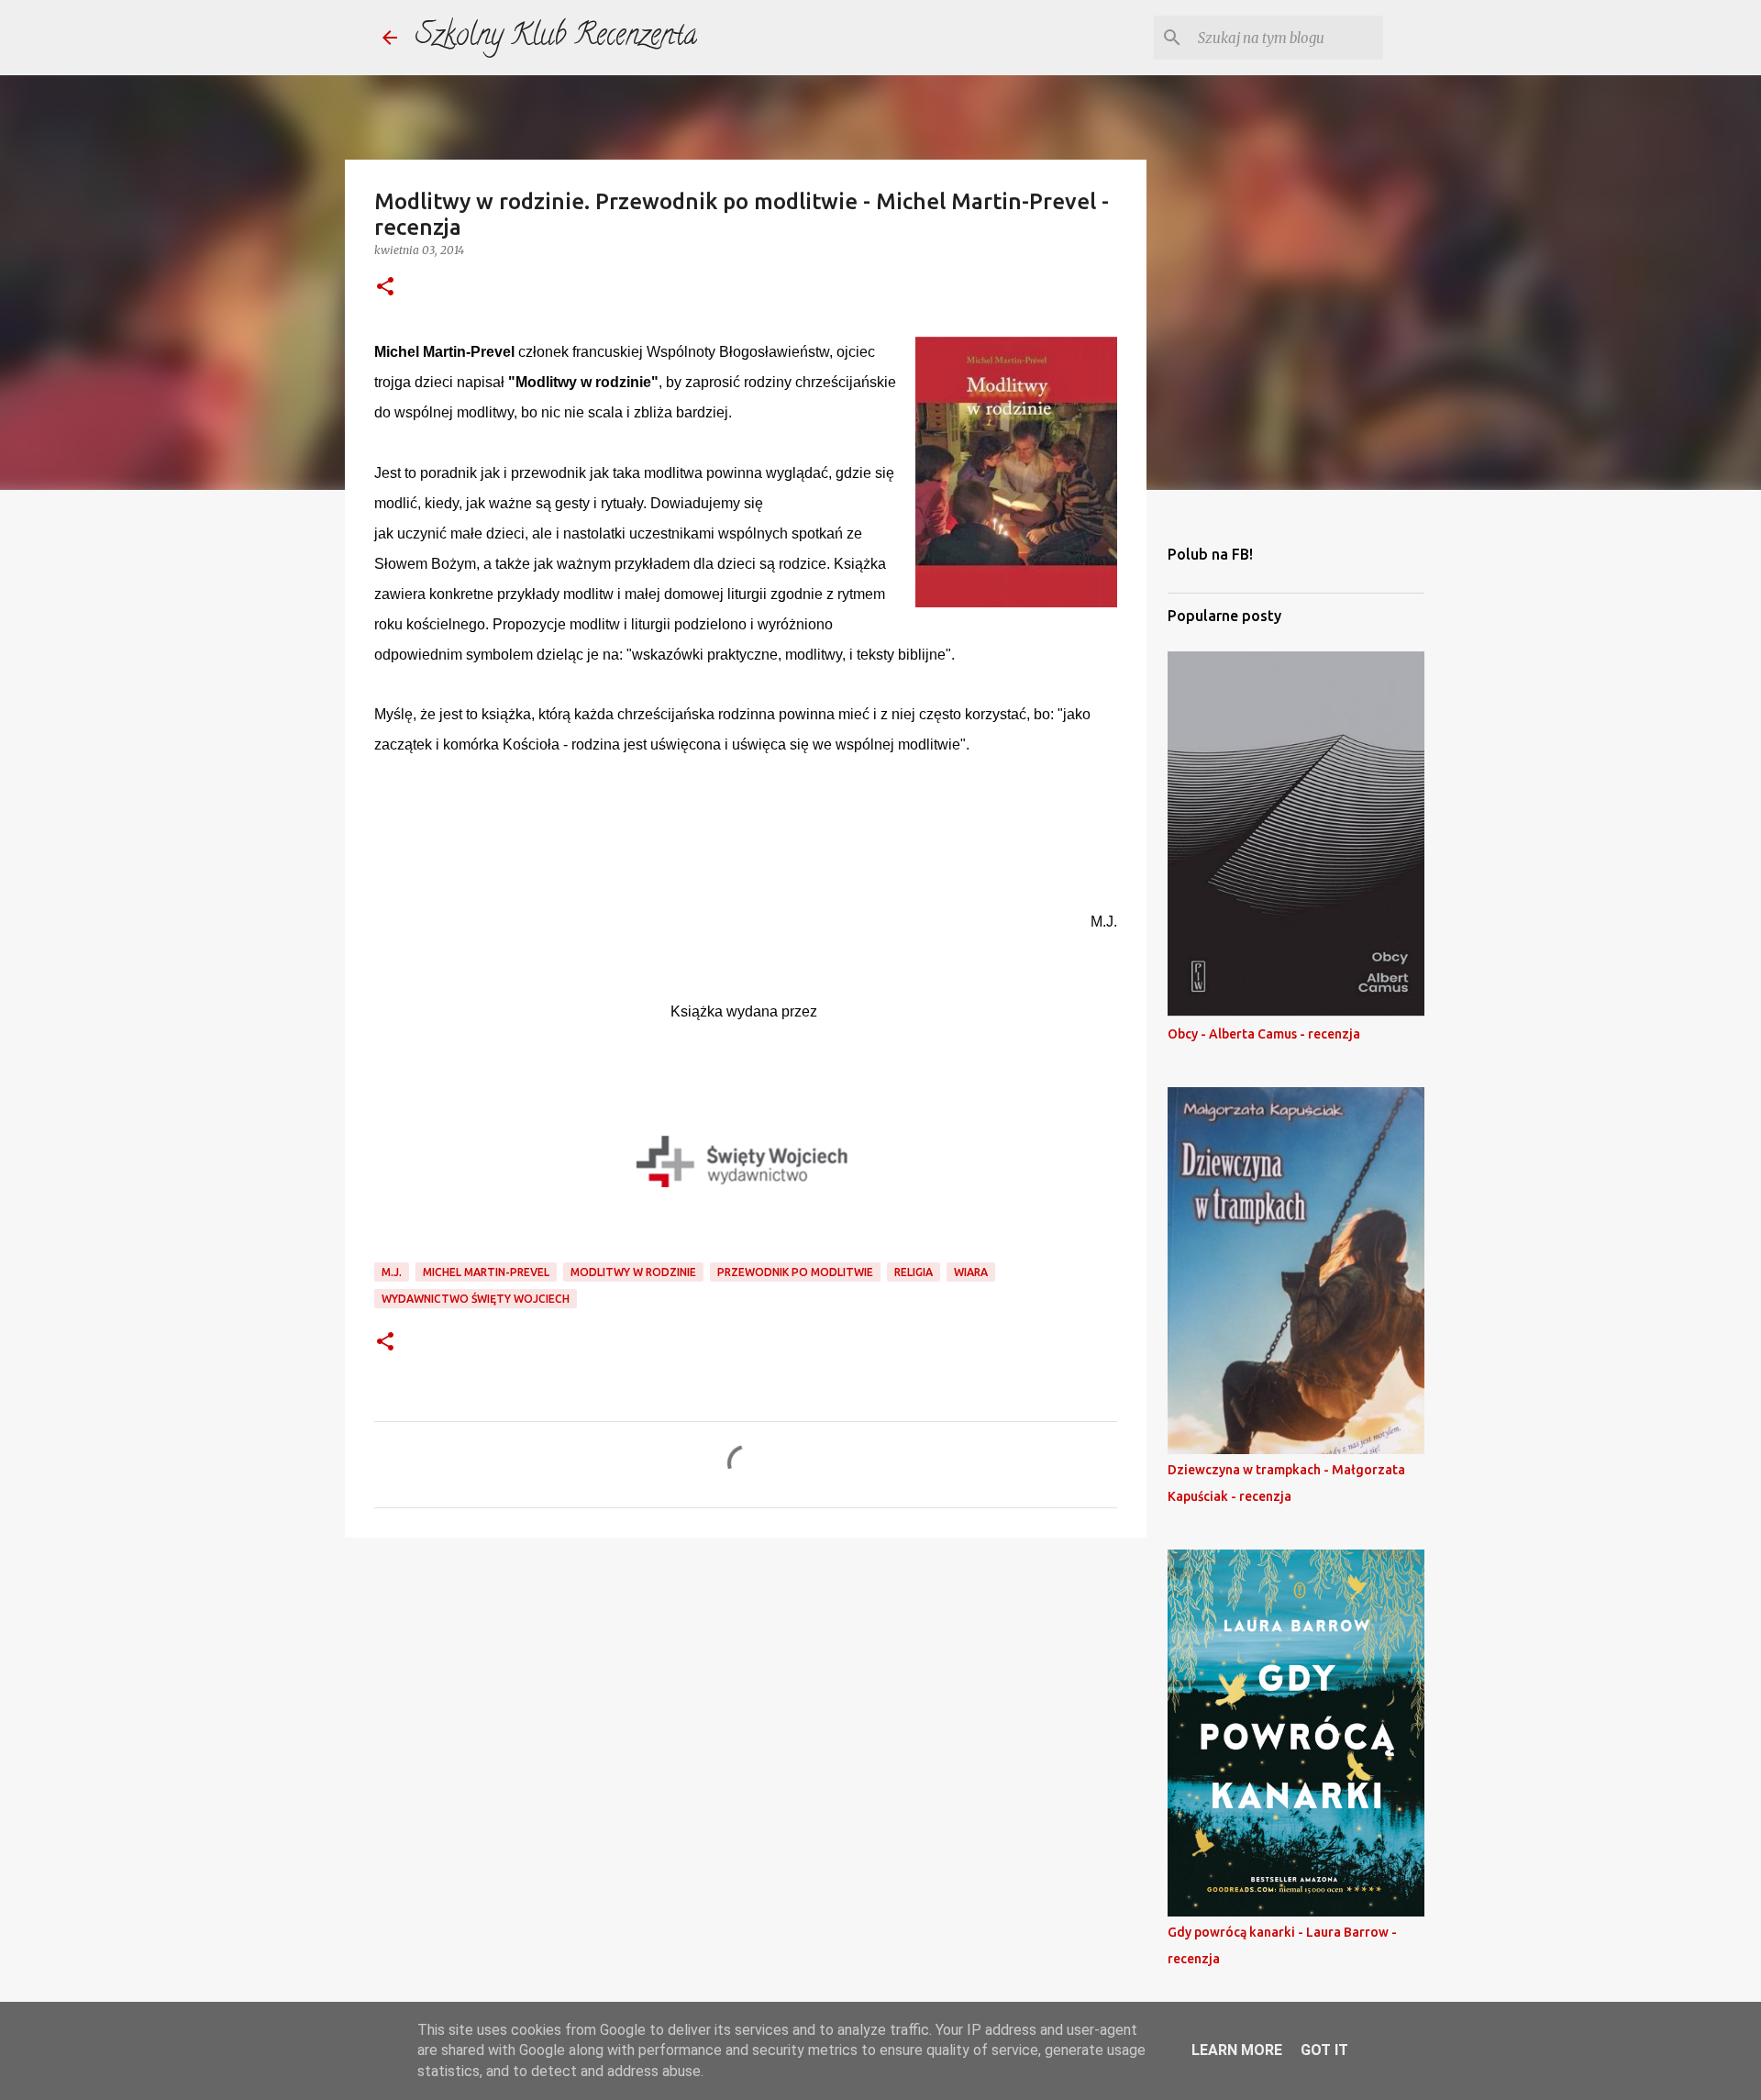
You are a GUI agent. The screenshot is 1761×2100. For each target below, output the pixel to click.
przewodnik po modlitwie (795, 1272)
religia (914, 1272)
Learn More (1237, 2050)
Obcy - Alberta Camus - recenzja (1264, 1034)
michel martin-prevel (486, 1272)
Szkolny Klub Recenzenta (556, 38)
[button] (385, 288)
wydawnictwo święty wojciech (476, 1299)
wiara (971, 1272)
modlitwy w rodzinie (633, 1272)
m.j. (392, 1272)
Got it (1324, 2050)
